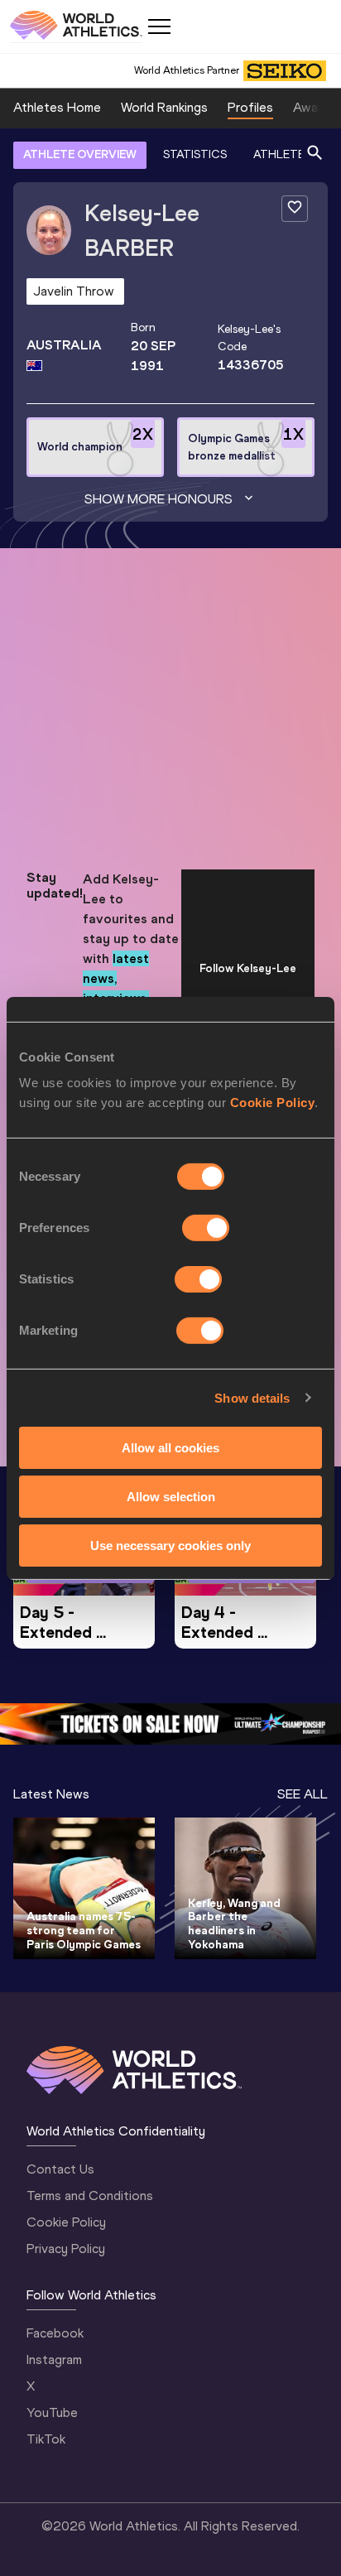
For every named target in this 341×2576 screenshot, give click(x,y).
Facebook (55, 2333)
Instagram (54, 2359)
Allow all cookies (170, 1448)
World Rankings (164, 107)
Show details (252, 1397)
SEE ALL (303, 1794)
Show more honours (158, 499)
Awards (315, 107)
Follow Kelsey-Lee (248, 968)
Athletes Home (57, 107)
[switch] (206, 1228)
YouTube (52, 2412)
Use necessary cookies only (170, 1545)
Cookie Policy (273, 1103)
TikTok (46, 2439)
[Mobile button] (159, 26)
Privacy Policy (66, 2249)
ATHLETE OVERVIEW (80, 154)
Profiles (250, 107)
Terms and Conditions (90, 2196)
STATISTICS (195, 154)
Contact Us (60, 2169)
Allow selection (171, 1497)
